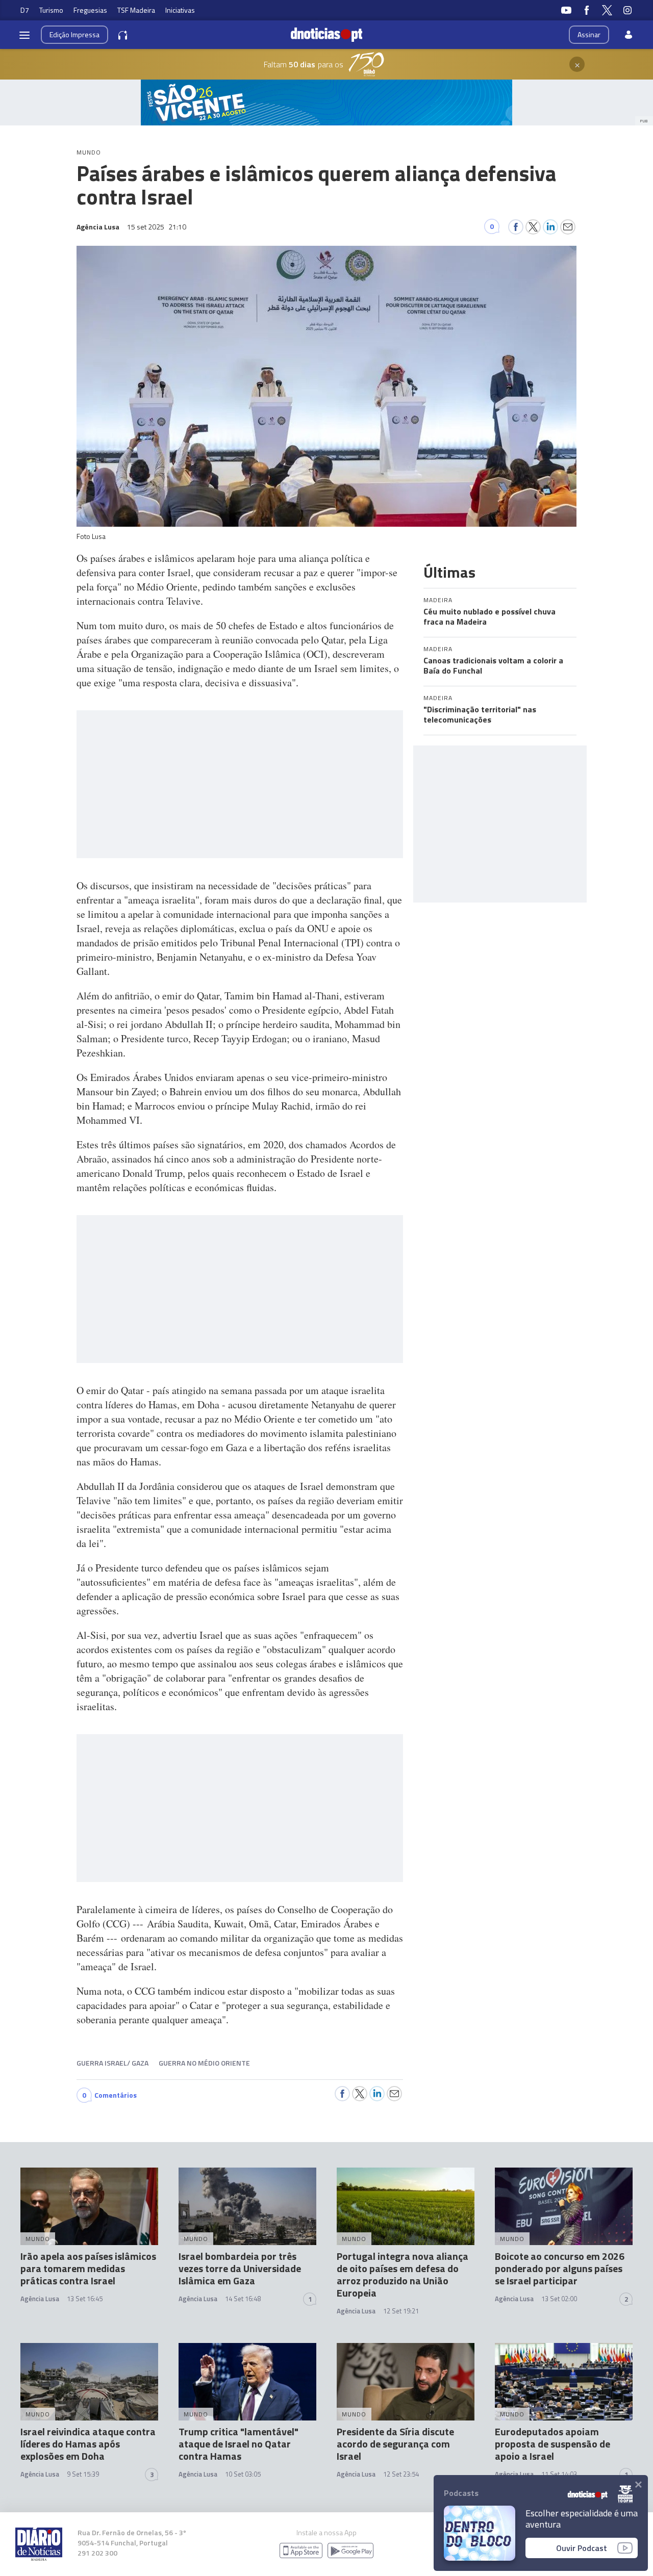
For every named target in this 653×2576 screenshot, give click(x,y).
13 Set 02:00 (559, 2299)
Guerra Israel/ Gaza (112, 2063)
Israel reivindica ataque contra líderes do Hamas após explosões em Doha (88, 2444)
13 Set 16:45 (85, 2299)
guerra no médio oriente (204, 2063)
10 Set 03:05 (243, 2474)
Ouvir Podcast (582, 2548)
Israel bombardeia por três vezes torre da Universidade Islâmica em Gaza (240, 2268)
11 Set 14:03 (559, 2474)
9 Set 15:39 (83, 2474)
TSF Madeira (136, 10)
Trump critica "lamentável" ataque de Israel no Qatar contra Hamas (238, 2444)
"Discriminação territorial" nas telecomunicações (480, 714)
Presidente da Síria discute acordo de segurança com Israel (395, 2444)
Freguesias (90, 10)
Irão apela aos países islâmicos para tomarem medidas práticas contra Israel (88, 2268)
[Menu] (24, 35)
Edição (74, 34)
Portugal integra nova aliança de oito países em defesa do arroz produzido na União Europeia (403, 2274)
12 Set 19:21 (401, 2311)
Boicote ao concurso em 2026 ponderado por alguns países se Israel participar (560, 2268)
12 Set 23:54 (401, 2474)
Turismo (51, 10)
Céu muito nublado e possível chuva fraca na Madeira (489, 616)
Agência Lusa (40, 2299)
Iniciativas (180, 10)
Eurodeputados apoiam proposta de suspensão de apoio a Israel (552, 2444)
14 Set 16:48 (243, 2299)
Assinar (589, 34)
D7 (25, 10)
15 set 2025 (157, 227)
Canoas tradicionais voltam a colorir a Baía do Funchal (493, 665)
